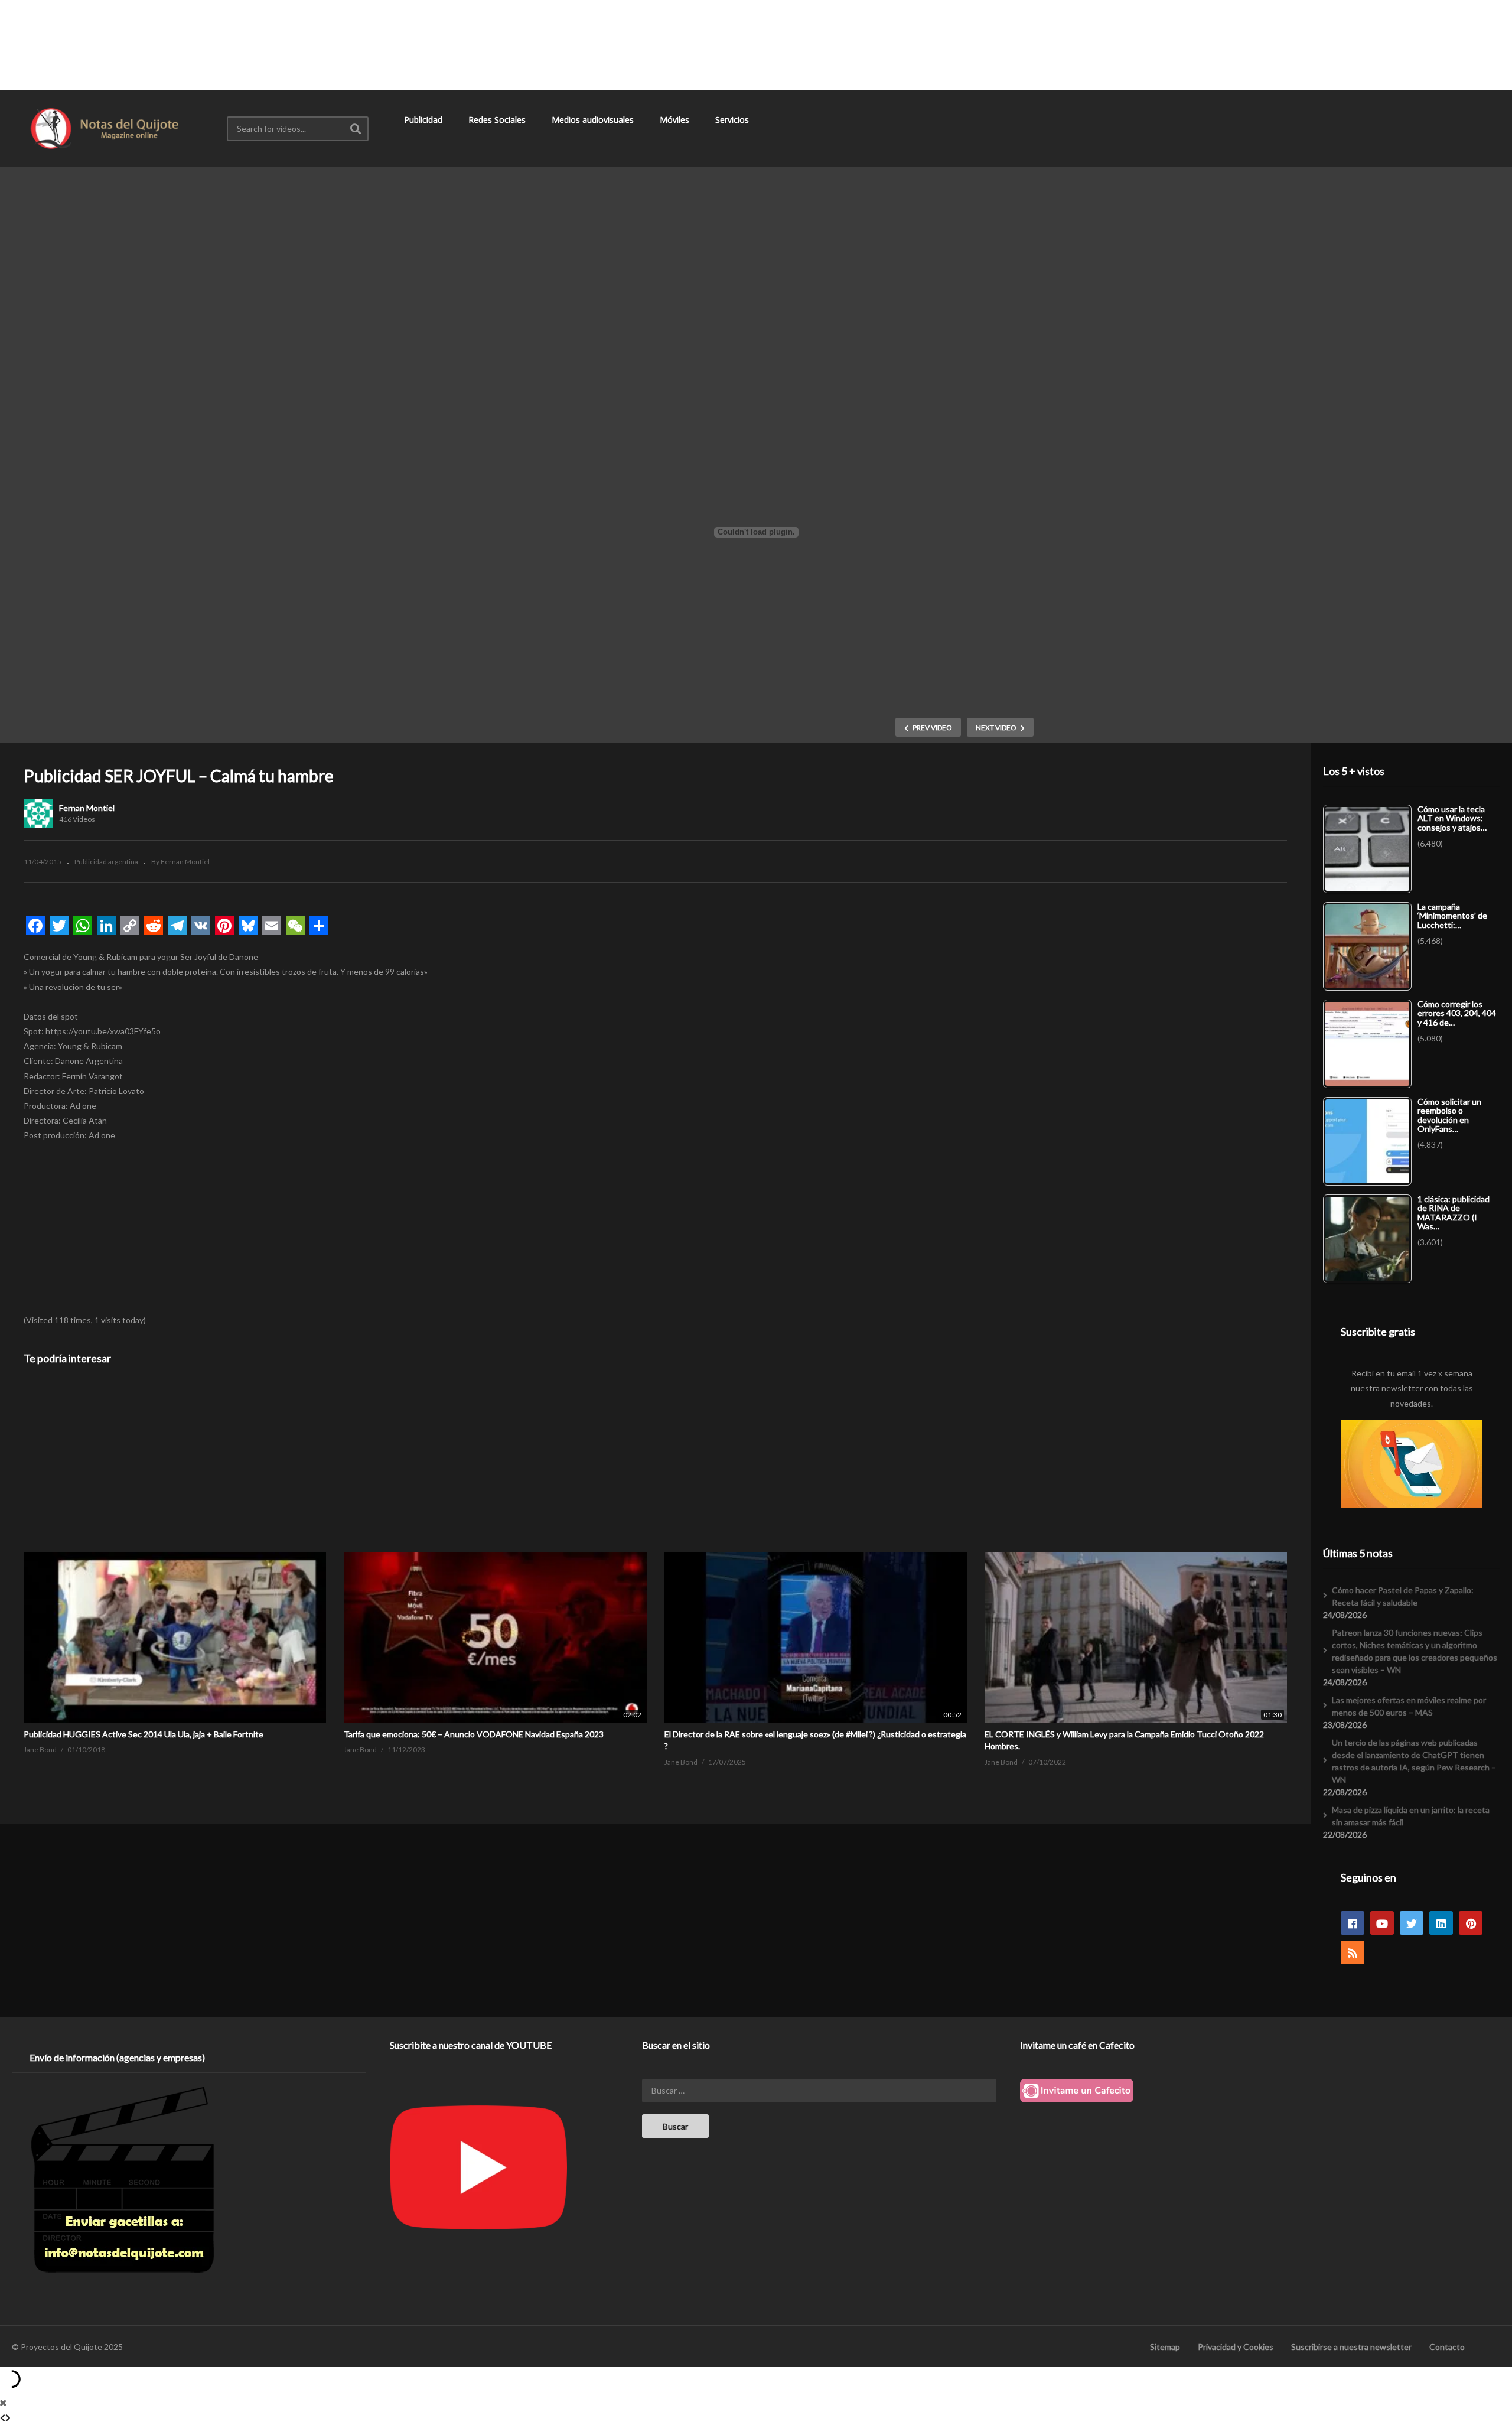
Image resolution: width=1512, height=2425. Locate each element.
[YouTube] (1382, 1923)
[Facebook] (1353, 1923)
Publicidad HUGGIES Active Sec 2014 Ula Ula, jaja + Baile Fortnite (144, 1734)
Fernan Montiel (87, 808)
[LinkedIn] (1441, 1923)
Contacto (1447, 2347)
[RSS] (1353, 1952)
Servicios (733, 120)
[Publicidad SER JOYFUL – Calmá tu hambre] (175, 1552)
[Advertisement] (756, 44)
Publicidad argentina (106, 862)
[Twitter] (1412, 1923)
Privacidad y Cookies (1236, 2347)
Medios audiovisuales (594, 120)
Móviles (676, 120)
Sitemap (1165, 2347)
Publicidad (424, 120)
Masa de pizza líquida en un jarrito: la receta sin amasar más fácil (1411, 1816)
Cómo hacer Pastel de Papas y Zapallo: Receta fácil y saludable (1403, 1596)
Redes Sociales (498, 120)
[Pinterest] (1471, 1923)
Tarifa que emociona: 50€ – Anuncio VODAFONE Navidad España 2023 (474, 1734)
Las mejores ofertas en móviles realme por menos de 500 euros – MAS (1409, 1706)
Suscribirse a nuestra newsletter (1351, 2347)
